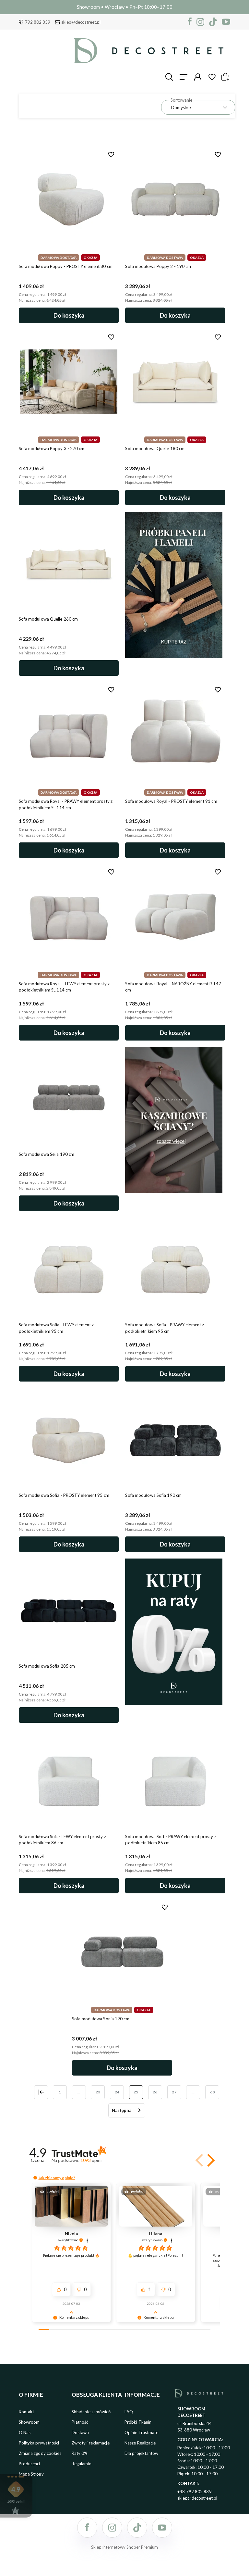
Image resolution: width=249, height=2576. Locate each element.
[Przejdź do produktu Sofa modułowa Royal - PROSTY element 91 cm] (175, 734)
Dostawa (80, 2432)
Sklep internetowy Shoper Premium (124, 2547)
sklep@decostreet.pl (81, 22)
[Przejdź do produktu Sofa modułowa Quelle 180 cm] (175, 382)
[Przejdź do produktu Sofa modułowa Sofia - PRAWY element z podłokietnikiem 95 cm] (175, 1270)
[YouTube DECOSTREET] (226, 22)
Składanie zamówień (91, 2412)
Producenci (30, 2464)
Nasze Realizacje (140, 2443)
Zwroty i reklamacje (91, 2443)
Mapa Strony (31, 2474)
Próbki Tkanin (138, 2422)
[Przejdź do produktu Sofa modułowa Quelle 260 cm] (69, 564)
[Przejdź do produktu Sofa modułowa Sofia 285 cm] (69, 1611)
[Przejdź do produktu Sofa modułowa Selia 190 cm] (69, 1099)
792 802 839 (38, 22)
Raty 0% (80, 2453)
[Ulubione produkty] (212, 77)
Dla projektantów (142, 2453)
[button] (210, 2160)
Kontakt (27, 2412)
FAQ (129, 2412)
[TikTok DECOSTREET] (213, 22)
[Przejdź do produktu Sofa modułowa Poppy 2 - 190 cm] (175, 199)
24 (117, 2092)
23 (98, 2092)
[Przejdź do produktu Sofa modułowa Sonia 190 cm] (122, 1952)
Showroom (29, 2422)
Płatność (80, 2422)
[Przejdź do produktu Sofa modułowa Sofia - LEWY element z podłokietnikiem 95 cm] (69, 1270)
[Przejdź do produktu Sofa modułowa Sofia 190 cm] (175, 1440)
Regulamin (82, 2464)
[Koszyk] (226, 77)
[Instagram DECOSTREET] (200, 22)
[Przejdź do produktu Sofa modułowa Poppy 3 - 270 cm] (69, 382)
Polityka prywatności (39, 2443)
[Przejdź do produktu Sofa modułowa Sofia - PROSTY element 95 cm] (69, 1440)
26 (155, 2092)
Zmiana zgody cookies (40, 2453)
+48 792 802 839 (195, 2492)
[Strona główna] (149, 51)
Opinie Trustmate (142, 2432)
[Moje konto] (198, 77)
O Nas (25, 2432)
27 (174, 2092)
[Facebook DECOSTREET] (190, 22)
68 (212, 2092)
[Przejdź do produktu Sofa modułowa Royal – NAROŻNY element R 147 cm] (175, 917)
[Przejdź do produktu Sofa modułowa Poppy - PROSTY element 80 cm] (69, 199)
